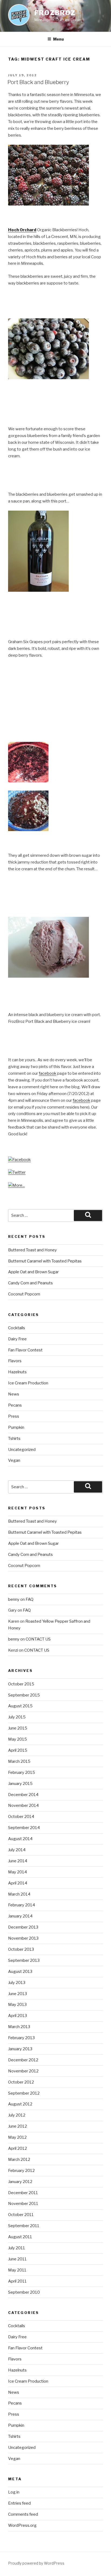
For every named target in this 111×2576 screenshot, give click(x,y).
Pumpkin (16, 1427)
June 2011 (17, 2259)
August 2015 (20, 1706)
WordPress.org (22, 2525)
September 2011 (24, 2226)
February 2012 (21, 2171)
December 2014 (23, 1795)
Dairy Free (17, 1339)
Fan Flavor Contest (25, 1350)
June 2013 (18, 1994)
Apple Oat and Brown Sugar (33, 1272)
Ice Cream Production (28, 1383)
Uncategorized (22, 1450)
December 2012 (23, 2060)
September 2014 (24, 1828)
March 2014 (19, 1894)
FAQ (30, 1599)
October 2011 (21, 2215)
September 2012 (24, 2093)
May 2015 (18, 1739)
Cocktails (17, 1328)
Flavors (15, 1361)
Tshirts (14, 1439)
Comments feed (23, 2514)
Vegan (14, 1460)
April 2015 (18, 1750)
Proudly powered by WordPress (36, 2563)
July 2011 (17, 2248)
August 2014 (20, 1839)
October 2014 (21, 1817)
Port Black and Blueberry (38, 82)
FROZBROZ (55, 13)
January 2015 (20, 1784)
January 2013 (20, 2049)
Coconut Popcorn (24, 1294)
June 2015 (18, 1728)
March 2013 (19, 2027)
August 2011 (20, 2237)
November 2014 (23, 1805)
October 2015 (21, 1684)
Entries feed (19, 2503)
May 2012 (17, 2137)
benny (14, 1599)
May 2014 (18, 1872)
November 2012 (23, 2071)
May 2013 (17, 2005)
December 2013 (23, 1927)
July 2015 (17, 1717)
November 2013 (23, 1938)
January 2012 (20, 2182)
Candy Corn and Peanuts (30, 1283)
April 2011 (17, 2281)
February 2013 (21, 2038)
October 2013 (21, 1949)
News (14, 1394)
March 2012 (19, 2160)
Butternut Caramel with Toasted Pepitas (45, 1261)
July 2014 (17, 1850)
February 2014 (22, 1905)
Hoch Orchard (22, 230)
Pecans (15, 1405)
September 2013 (24, 1960)
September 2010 (24, 2292)
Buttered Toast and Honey (32, 1250)
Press (14, 1416)
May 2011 (17, 2270)
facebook (48, 1073)
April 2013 (18, 2016)
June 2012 (18, 2126)
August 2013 (20, 1972)
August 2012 (20, 2104)
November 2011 (23, 2204)
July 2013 (17, 1983)
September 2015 (24, 1695)
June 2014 (18, 1861)
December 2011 (23, 2193)
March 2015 (19, 1761)
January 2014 (20, 1916)
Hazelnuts (17, 1372)
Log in (14, 2492)
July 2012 (17, 2115)
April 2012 (18, 2148)
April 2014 (18, 1883)
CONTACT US (38, 1639)
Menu (58, 39)
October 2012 (21, 2082)
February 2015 (22, 1773)
